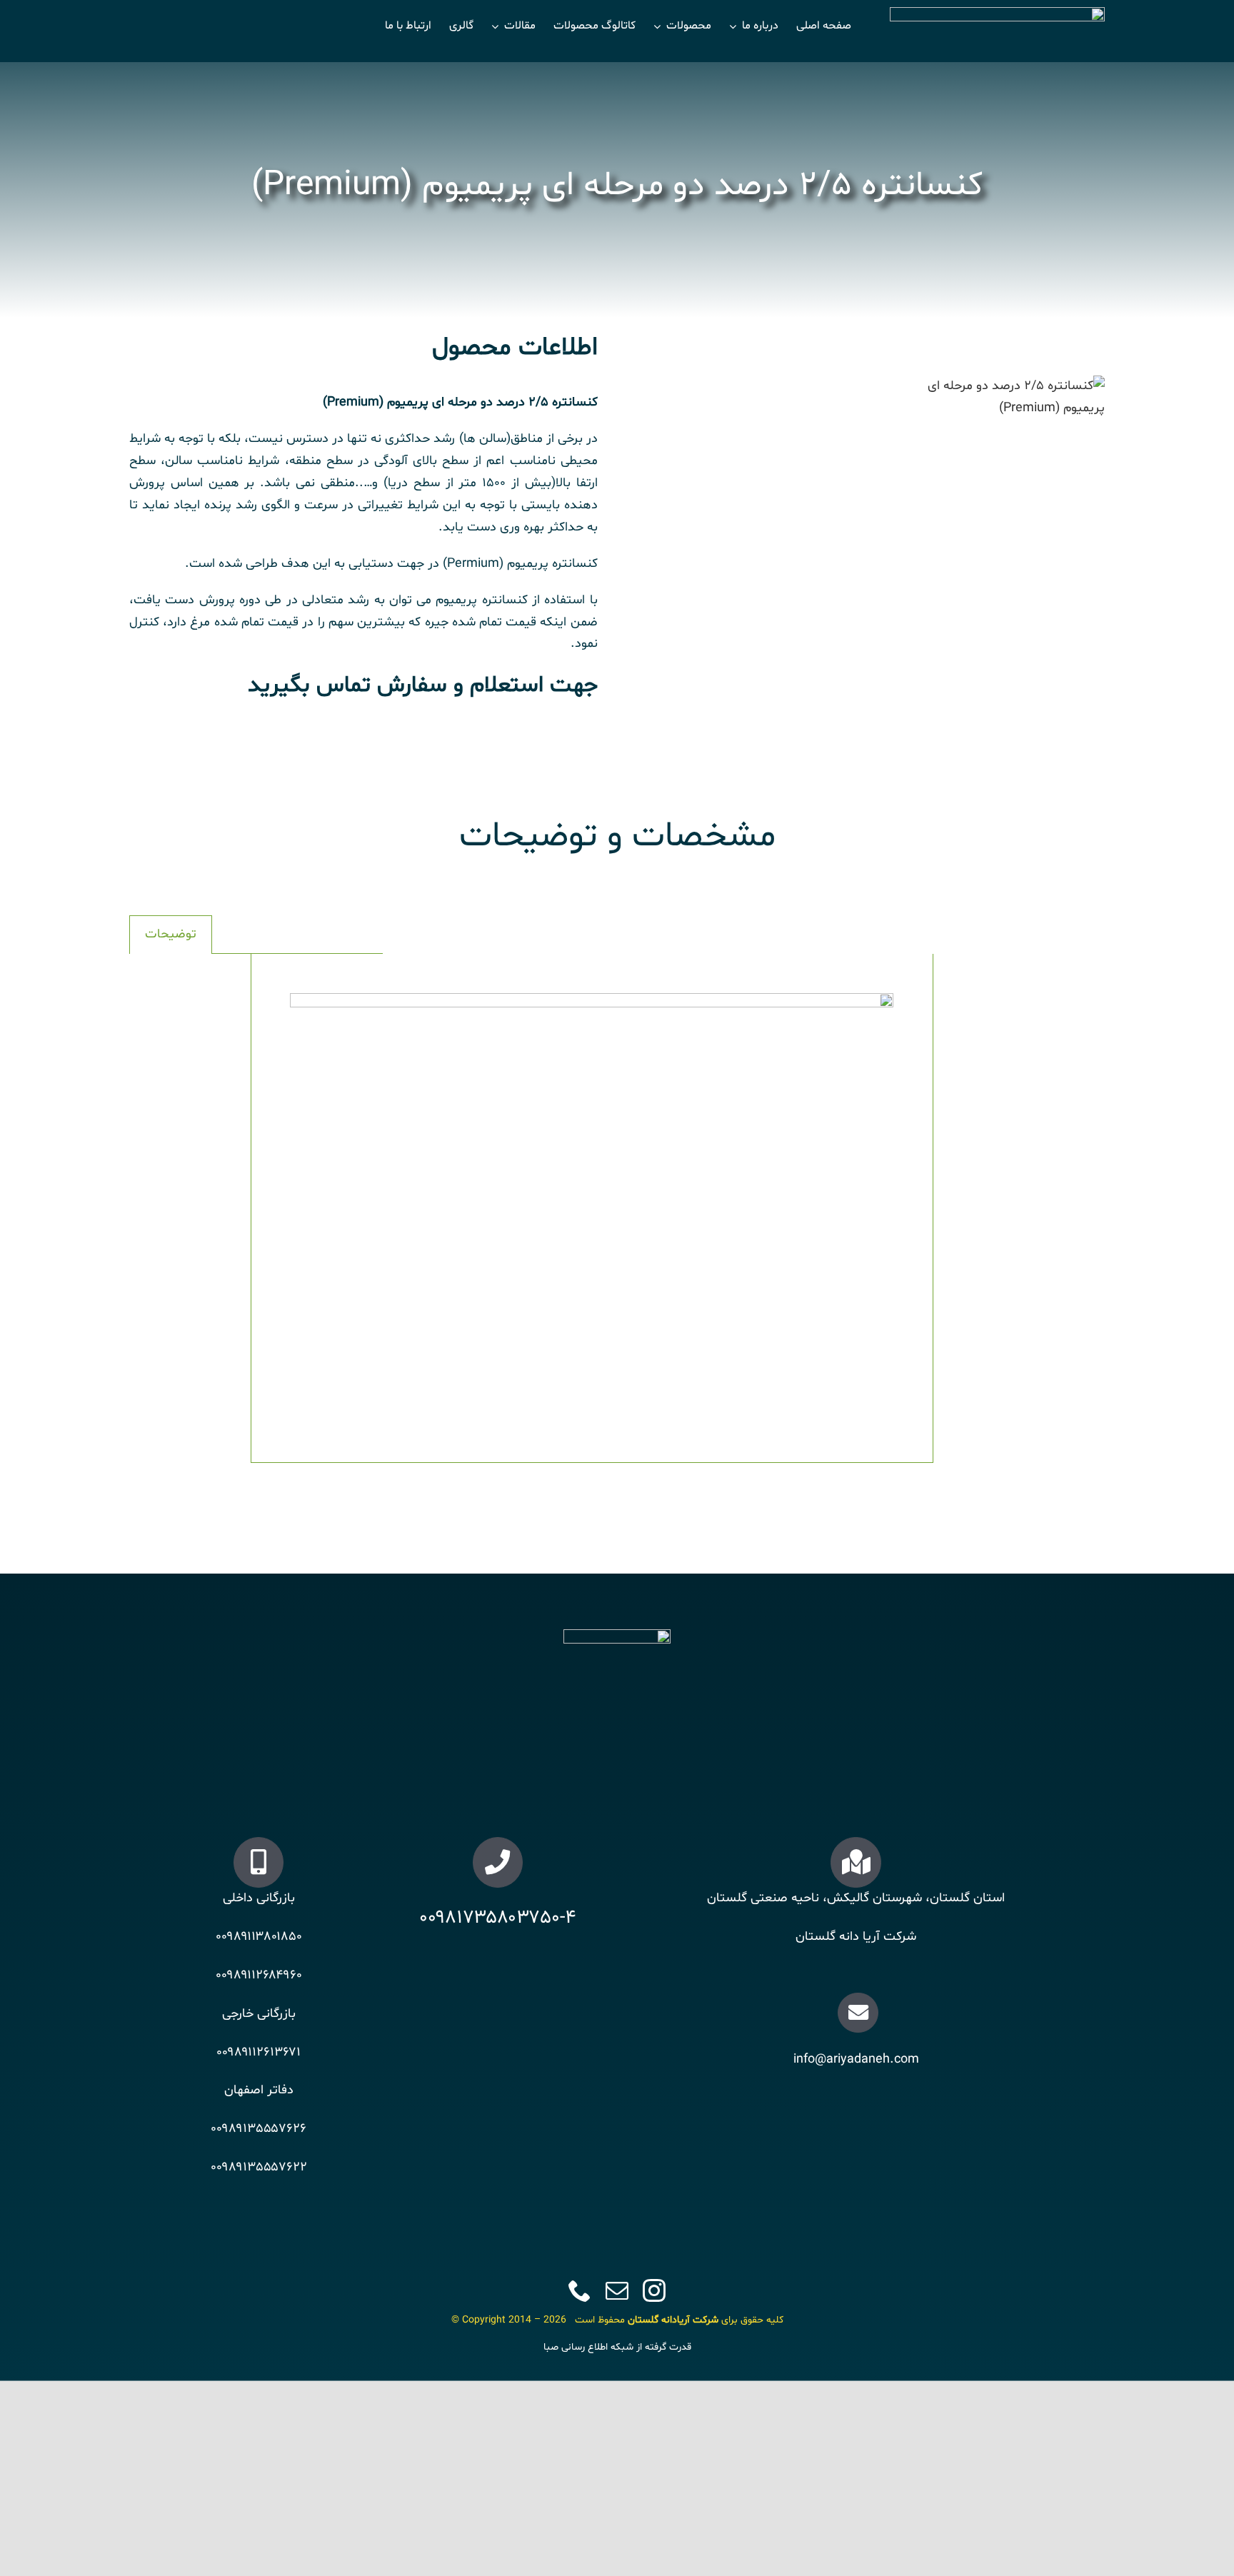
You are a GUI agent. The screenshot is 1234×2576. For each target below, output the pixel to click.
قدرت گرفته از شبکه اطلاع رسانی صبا (617, 2347)
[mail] (617, 2290)
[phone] (580, 2290)
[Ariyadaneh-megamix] (998, 398)
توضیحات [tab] (171, 934)
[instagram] (654, 2290)
